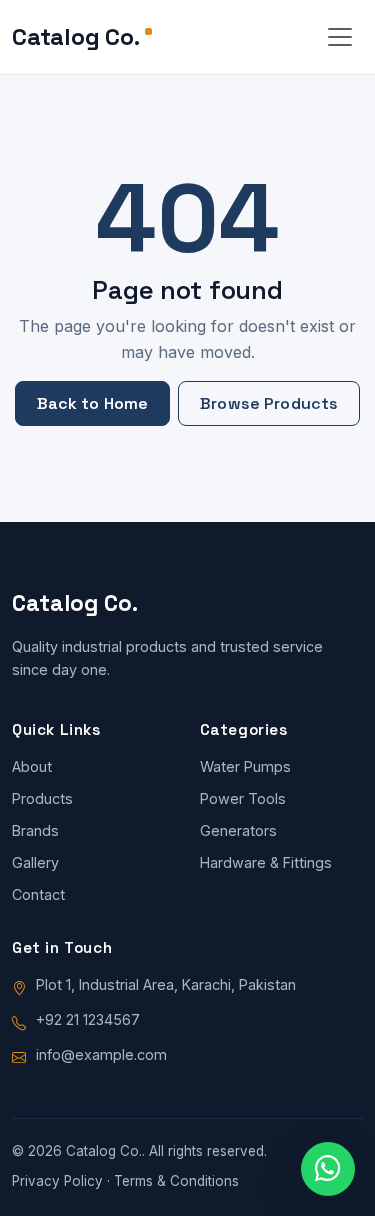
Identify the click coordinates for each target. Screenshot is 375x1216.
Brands (35, 830)
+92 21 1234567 (88, 1019)
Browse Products (269, 403)
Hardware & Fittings (266, 862)
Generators (238, 830)
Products (42, 798)
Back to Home (93, 403)
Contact (38, 894)
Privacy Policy (57, 1181)
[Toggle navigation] (340, 37)
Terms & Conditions (176, 1181)
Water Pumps (245, 766)
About (32, 766)
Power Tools (243, 798)
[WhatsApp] (328, 1169)
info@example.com (101, 1054)
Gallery (35, 862)
